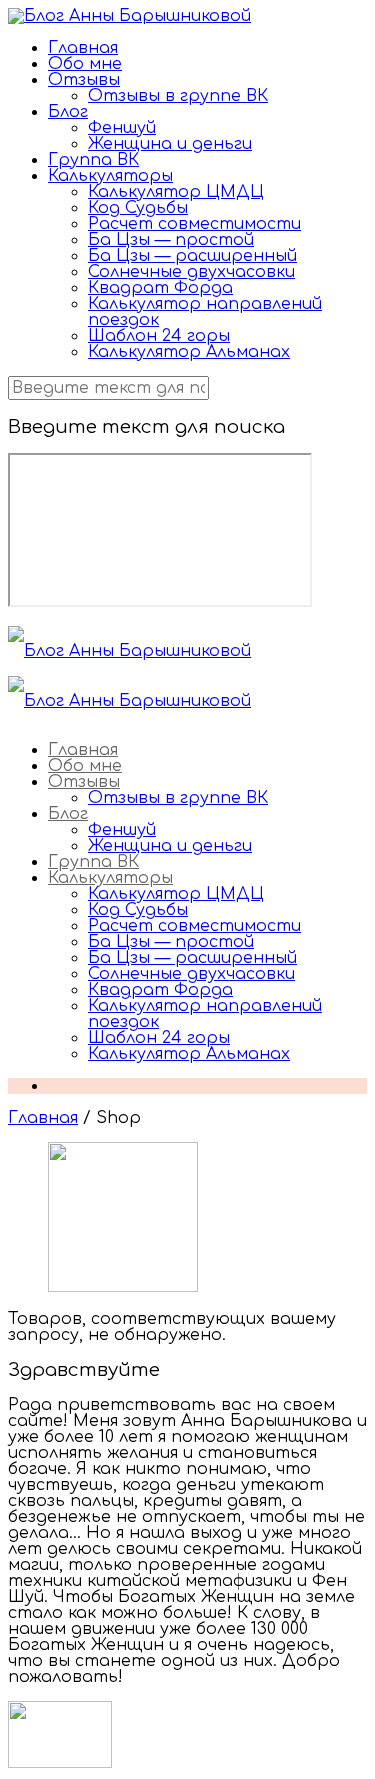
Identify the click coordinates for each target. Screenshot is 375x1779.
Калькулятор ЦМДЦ (176, 192)
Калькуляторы (110, 176)
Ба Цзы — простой (171, 240)
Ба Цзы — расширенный (192, 256)
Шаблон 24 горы (159, 336)
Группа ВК (93, 160)
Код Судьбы (138, 208)
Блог (68, 112)
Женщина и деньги (170, 144)
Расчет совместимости (194, 224)
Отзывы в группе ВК (178, 96)
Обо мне (85, 64)
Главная (83, 48)
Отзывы (84, 80)
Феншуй (122, 128)
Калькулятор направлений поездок (205, 312)
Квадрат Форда (160, 288)
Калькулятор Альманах (189, 352)
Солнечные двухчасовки (191, 272)
